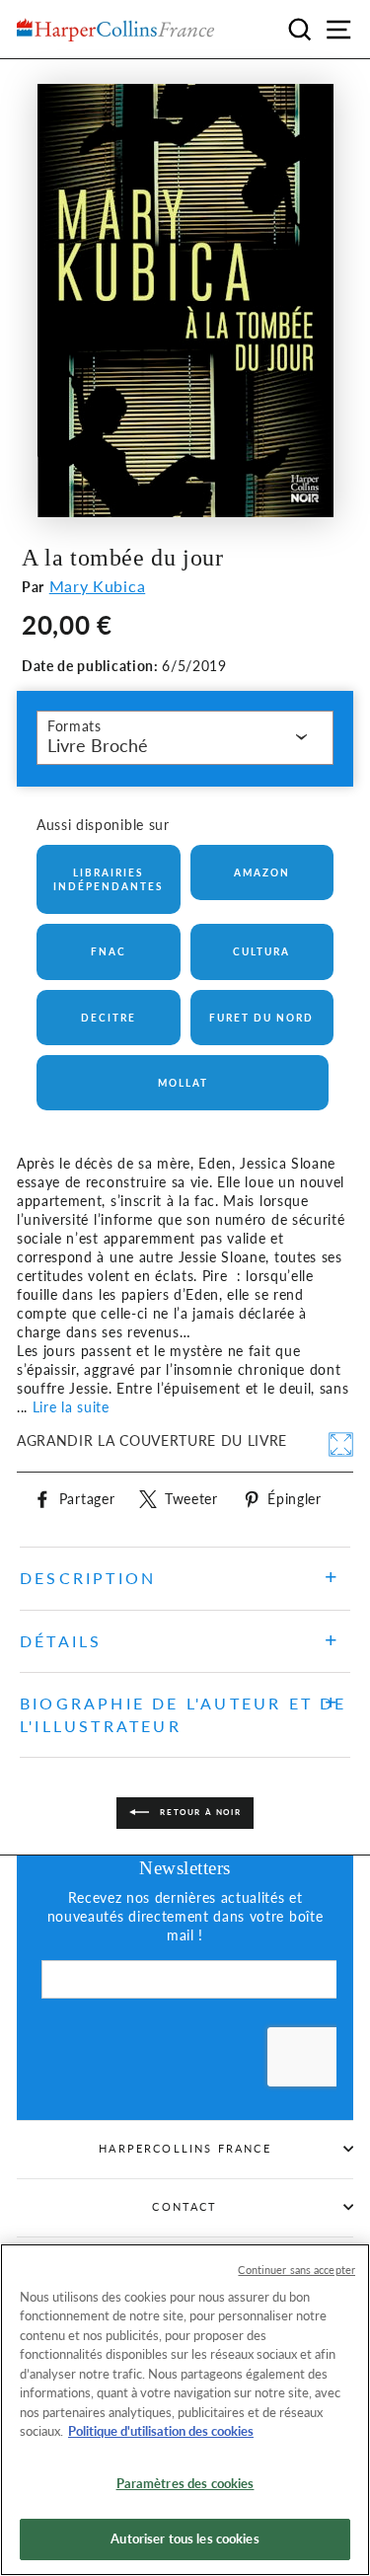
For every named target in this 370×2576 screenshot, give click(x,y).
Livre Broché (98, 745)
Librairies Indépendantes (108, 879)
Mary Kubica (97, 586)
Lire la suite (71, 1407)
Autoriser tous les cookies (185, 2538)
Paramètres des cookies (185, 2483)
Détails (61, 1641)
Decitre (109, 1018)
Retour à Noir (199, 1812)
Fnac (109, 951)
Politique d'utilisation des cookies (161, 2431)
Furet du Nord (261, 1018)
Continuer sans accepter (296, 2270)
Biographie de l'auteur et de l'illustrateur (184, 1714)
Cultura (261, 951)
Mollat (183, 1083)
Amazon (262, 872)
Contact (185, 2206)
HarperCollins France (185, 2148)
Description (88, 1578)
